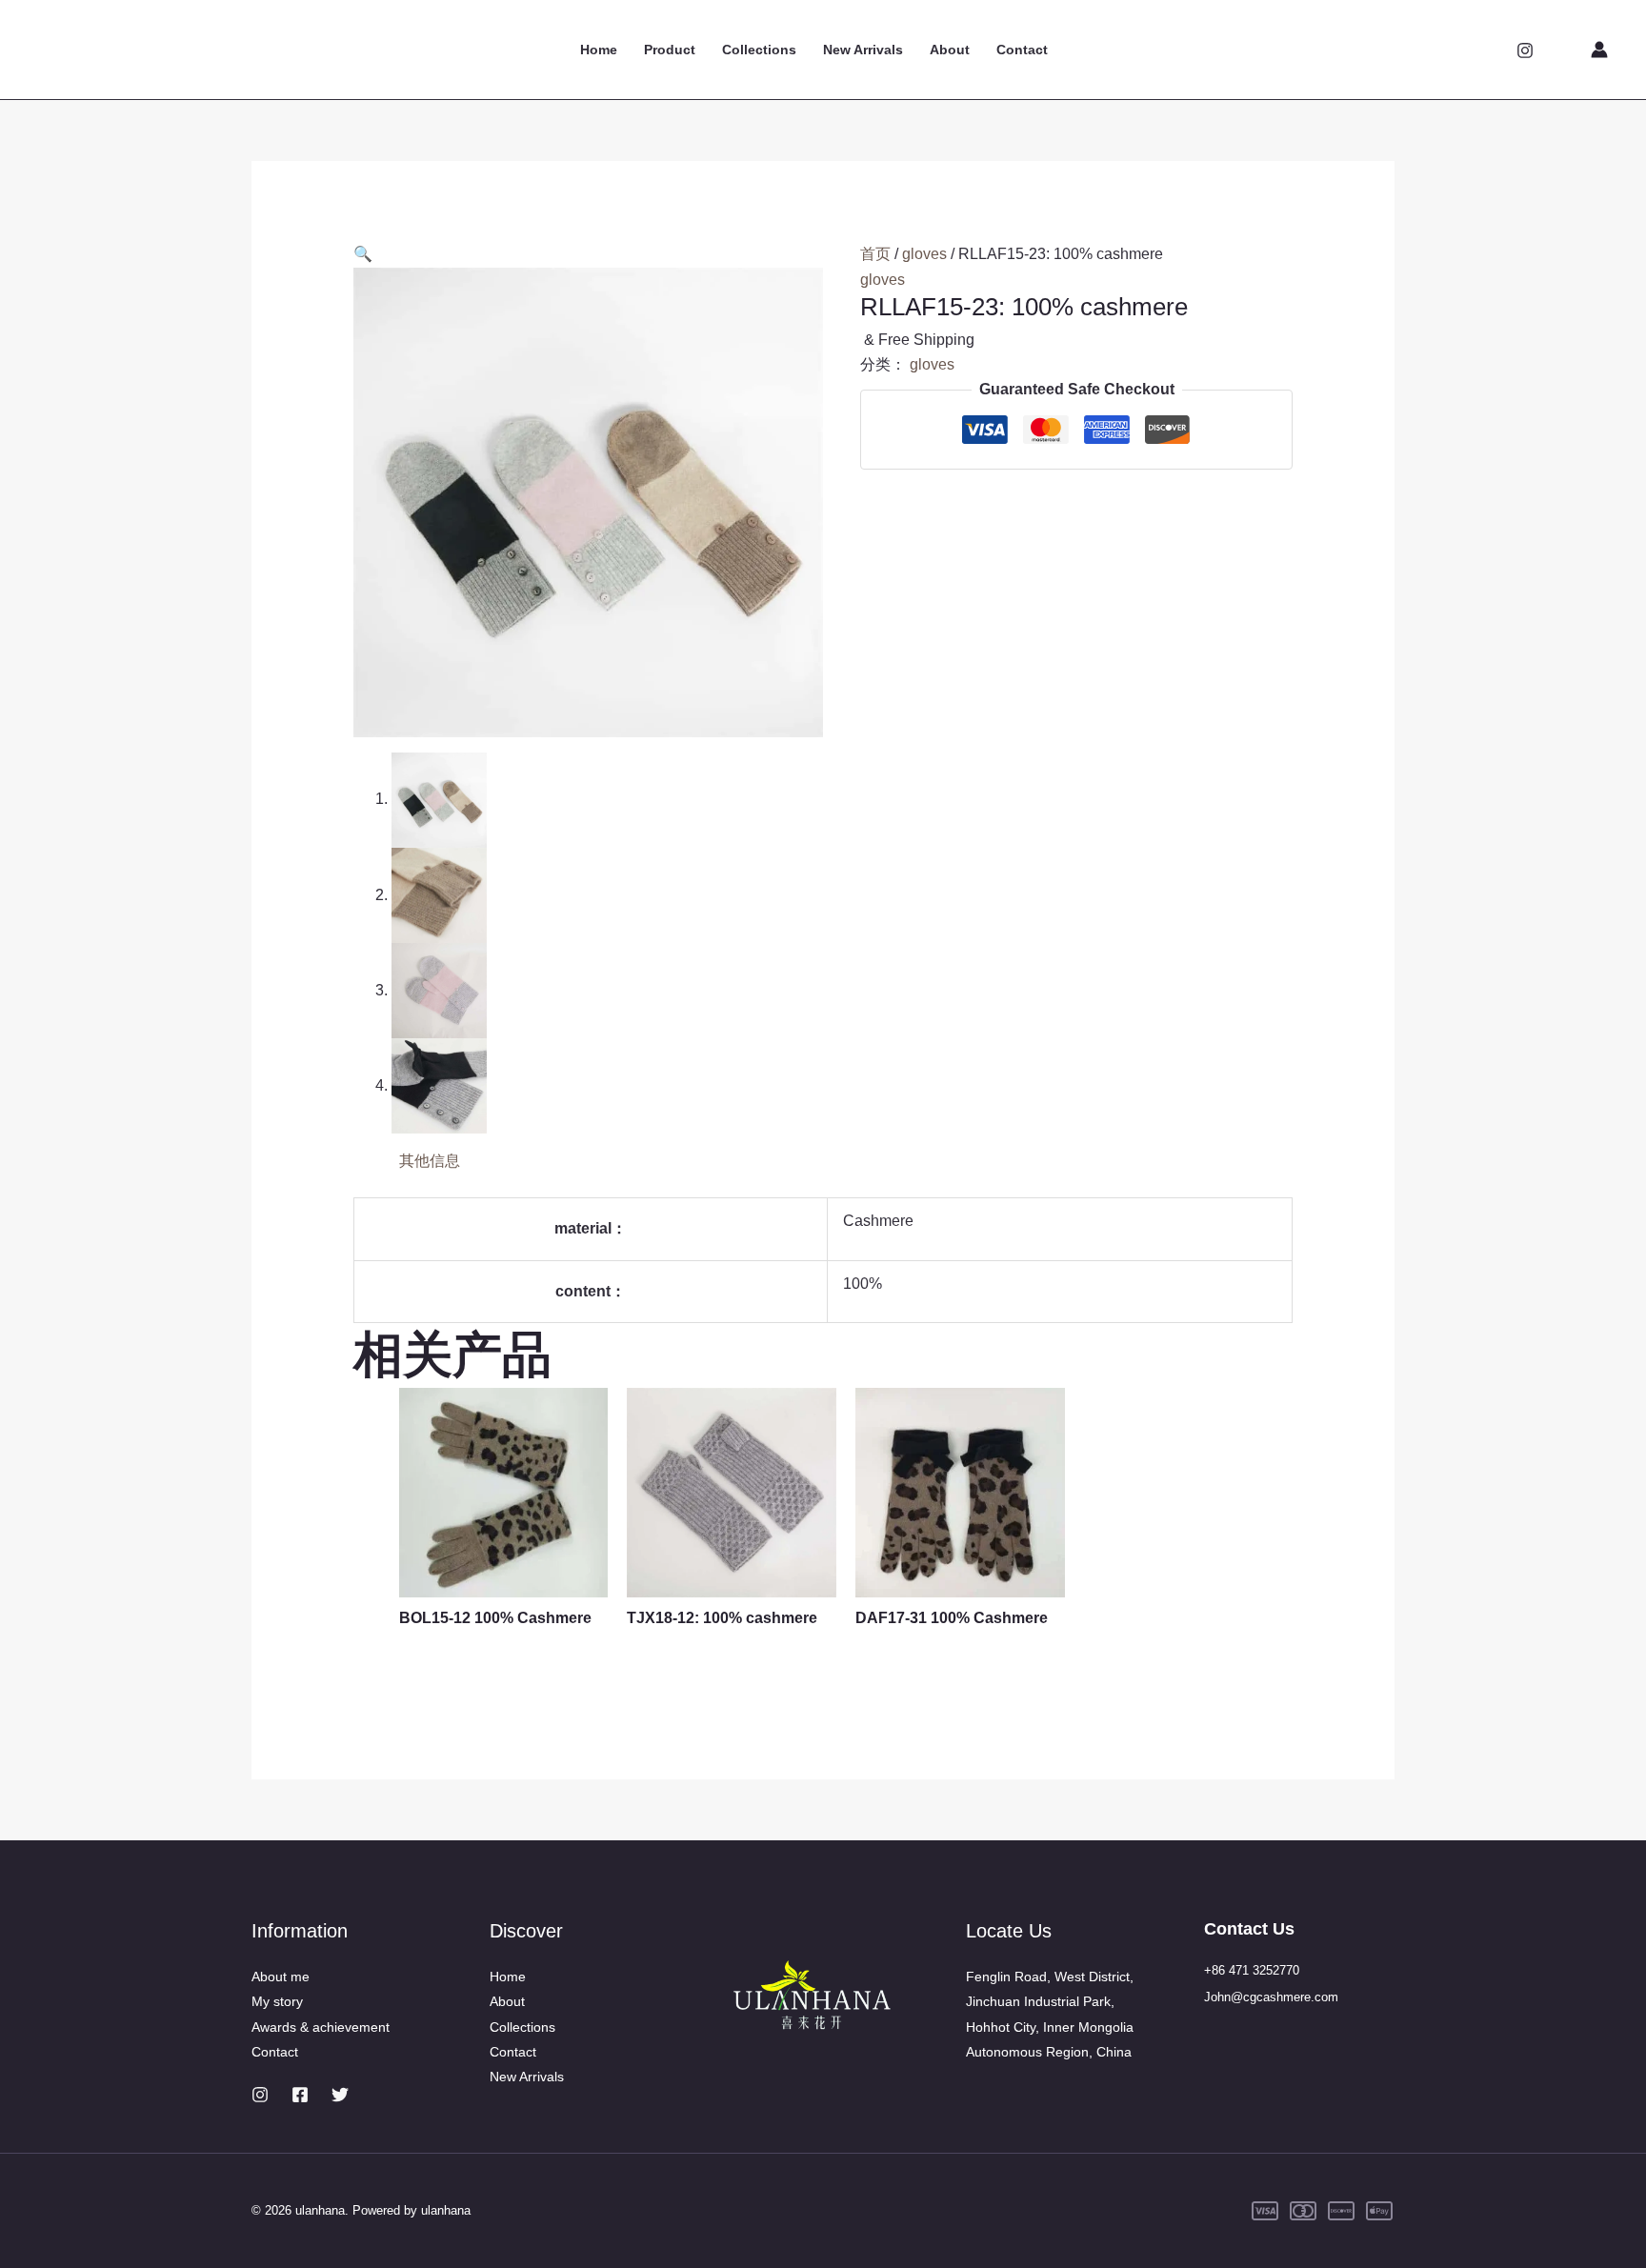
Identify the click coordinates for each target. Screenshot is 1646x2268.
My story (277, 2001)
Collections (759, 50)
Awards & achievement (321, 2027)
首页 (875, 254)
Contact (1022, 50)
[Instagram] (1525, 50)
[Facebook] (300, 2095)
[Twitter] (340, 2095)
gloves (924, 254)
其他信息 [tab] (430, 1161)
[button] (363, 254)
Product (670, 50)
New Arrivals (863, 50)
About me (281, 1977)
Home (599, 50)
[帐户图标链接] (1599, 50)
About (950, 50)
